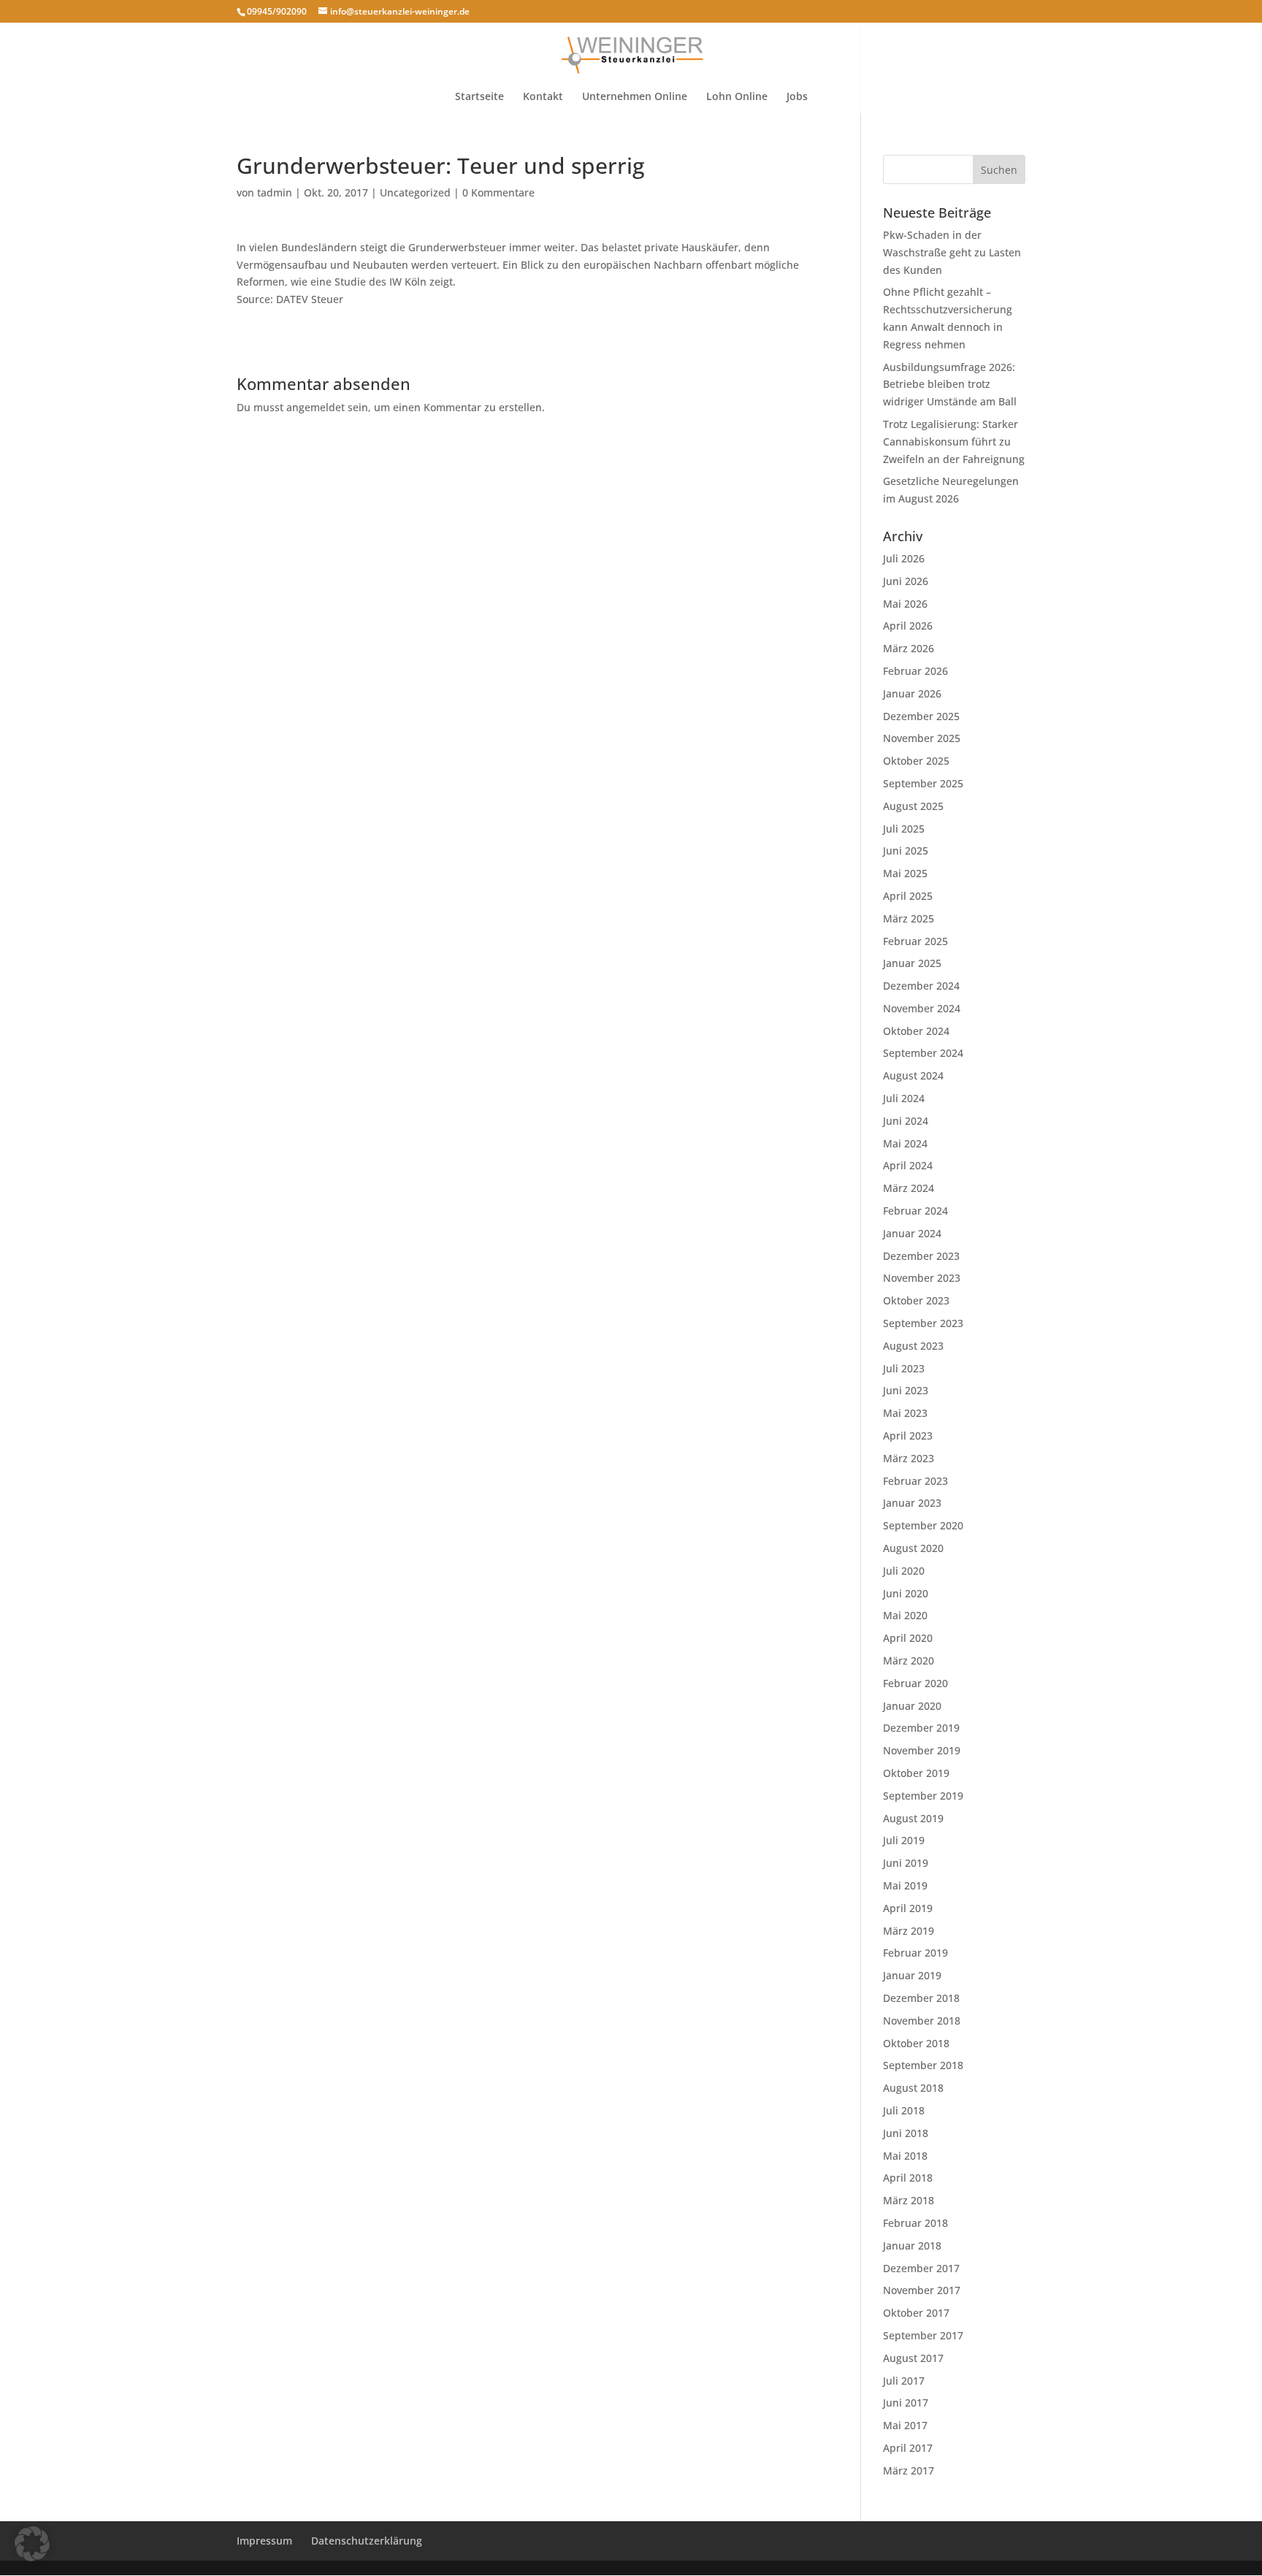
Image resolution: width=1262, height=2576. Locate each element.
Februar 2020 (915, 1683)
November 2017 (922, 2290)
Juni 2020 (906, 1593)
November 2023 (922, 1278)
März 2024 (909, 1188)
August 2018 (913, 2088)
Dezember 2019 (921, 1728)
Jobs (797, 97)
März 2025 (909, 918)
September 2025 (923, 783)
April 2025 (908, 896)
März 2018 (909, 2200)
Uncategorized (415, 192)
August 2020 (913, 1548)
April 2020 (908, 1638)
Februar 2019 (915, 1953)
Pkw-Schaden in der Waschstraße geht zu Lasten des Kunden (952, 252)
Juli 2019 (904, 1840)
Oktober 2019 (916, 1773)
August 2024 (913, 1075)
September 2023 (923, 1323)
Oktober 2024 (916, 1031)
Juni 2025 (906, 851)
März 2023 (909, 1458)
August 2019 (913, 1818)
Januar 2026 (912, 693)
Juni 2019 (906, 1863)
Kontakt (543, 97)
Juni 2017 (906, 2403)
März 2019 (909, 1931)
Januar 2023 (912, 1503)
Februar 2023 (915, 1481)
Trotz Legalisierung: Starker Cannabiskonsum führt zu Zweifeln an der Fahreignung (954, 442)
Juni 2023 (906, 1390)
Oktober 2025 (916, 761)
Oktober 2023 (916, 1300)
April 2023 (908, 1436)
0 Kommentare (498, 192)
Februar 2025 (915, 941)
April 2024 (908, 1165)
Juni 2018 (906, 2133)
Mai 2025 (905, 873)
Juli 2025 (904, 829)
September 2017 (923, 2335)
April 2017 (908, 2448)
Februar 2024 (915, 1211)
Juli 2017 (904, 2381)
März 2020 (909, 1660)
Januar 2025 (912, 963)
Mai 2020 (905, 1615)
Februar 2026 (915, 671)
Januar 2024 (912, 1233)
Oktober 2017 (916, 2313)
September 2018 (923, 2065)
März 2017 (909, 2470)
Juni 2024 (906, 1121)
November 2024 (922, 1008)
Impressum (264, 2541)
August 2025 (913, 806)
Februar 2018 (915, 2223)
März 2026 (909, 648)
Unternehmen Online (635, 97)
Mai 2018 (905, 2156)
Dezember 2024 (921, 986)
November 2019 (922, 1750)
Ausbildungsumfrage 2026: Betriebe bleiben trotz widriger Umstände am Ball (950, 385)
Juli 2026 (904, 558)
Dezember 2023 (921, 1256)
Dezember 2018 (921, 1998)
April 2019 (908, 1908)
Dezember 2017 (921, 2268)
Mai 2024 (905, 1143)
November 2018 (922, 2021)
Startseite (479, 97)
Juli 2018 (904, 2110)
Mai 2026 (905, 604)
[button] (32, 2544)
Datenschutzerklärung (367, 2541)
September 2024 (923, 1053)
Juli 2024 (904, 1098)
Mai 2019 (905, 1885)
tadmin (275, 192)
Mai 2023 (905, 1413)
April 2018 (908, 2178)
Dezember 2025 (921, 716)
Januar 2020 (912, 1706)
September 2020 (923, 1525)
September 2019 (923, 1796)
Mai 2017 (905, 2425)
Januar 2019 (912, 1975)
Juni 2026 (906, 581)
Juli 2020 (904, 1571)
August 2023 (913, 1346)
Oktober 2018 (916, 2043)
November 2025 (922, 738)
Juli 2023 (904, 1368)
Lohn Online (737, 97)
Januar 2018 (912, 2246)
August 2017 (913, 2358)
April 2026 (908, 626)
